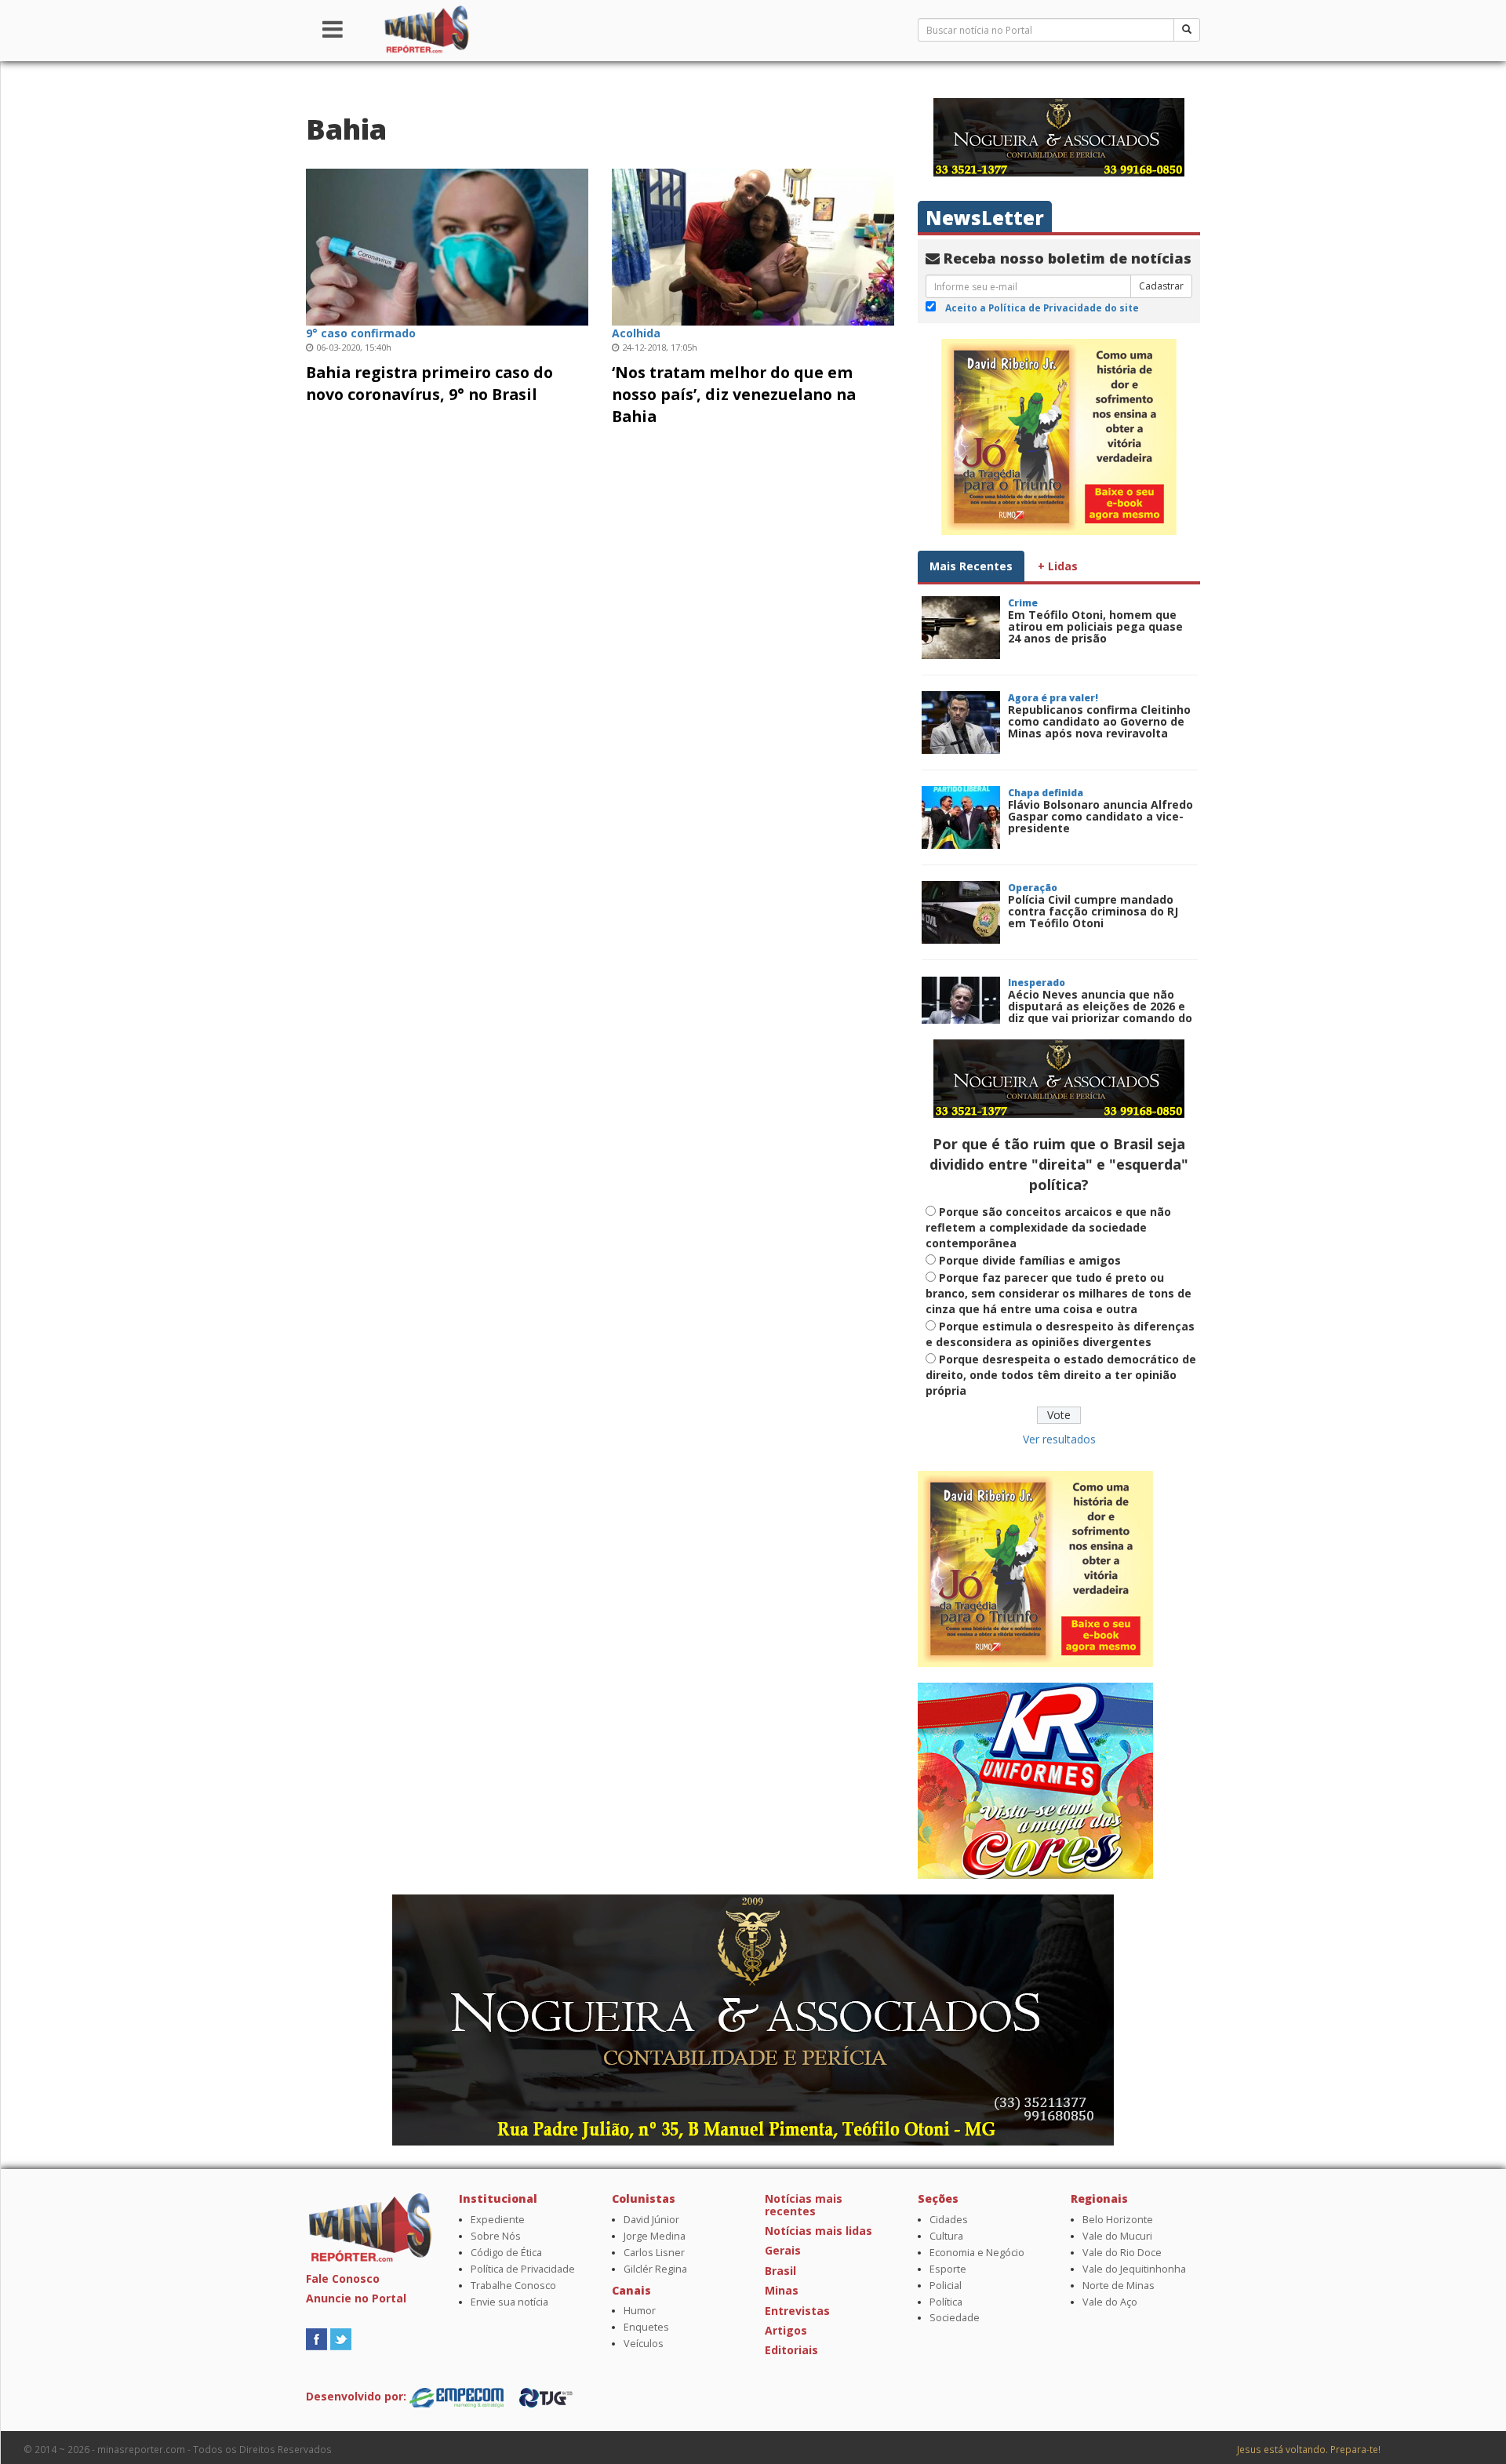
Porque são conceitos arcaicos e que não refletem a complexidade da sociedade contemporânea (1048, 1227)
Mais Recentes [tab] (971, 566)
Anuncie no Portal (356, 2298)
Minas (782, 2290)
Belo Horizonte (1118, 2220)
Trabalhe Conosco (513, 2286)
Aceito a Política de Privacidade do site (1042, 308)
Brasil (780, 2271)
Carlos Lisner (654, 2253)
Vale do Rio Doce (1122, 2253)
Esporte (948, 2269)
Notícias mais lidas (818, 2231)
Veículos (644, 2344)
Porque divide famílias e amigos (1030, 1260)
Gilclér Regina (655, 2269)
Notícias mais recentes (804, 2204)
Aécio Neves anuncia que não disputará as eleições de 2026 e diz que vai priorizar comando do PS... (1100, 1012)
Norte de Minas (1119, 2286)
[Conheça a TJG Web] (546, 2396)
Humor (640, 2311)
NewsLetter (985, 218)
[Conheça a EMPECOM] (458, 2396)
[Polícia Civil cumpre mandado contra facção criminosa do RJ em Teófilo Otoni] (961, 912)
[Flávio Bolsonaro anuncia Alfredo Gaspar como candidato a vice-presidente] (961, 817)
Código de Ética (506, 2253)
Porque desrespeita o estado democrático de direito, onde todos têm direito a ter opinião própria (1061, 1375)
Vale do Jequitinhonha (1134, 2269)
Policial (946, 2286)
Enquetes (646, 2327)
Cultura (946, 2236)
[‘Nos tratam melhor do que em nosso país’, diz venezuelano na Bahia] (753, 245)
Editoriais (791, 2350)
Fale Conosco (343, 2278)
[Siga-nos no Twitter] (341, 2337)
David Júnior (651, 2220)
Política (946, 2302)
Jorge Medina (655, 2236)
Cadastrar (1161, 286)
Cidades (949, 2220)
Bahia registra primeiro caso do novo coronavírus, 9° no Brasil (429, 383)
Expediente (498, 2220)
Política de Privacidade (523, 2269)
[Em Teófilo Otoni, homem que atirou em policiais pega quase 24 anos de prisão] (961, 628)
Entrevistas (797, 2311)
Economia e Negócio (977, 2253)
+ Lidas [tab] (1058, 566)
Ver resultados (1059, 1439)
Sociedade (955, 2318)
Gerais (783, 2250)
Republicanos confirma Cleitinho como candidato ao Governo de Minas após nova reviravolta (1099, 722)
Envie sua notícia (509, 2302)
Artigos (786, 2330)
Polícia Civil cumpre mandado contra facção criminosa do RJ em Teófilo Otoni (1093, 912)
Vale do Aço (1110, 2302)
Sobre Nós (496, 2236)
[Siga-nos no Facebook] (316, 2337)
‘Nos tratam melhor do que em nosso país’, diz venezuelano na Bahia (734, 394)
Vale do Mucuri (1117, 2236)
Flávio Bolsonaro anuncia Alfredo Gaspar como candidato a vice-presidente (1100, 817)
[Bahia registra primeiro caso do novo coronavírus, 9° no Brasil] (447, 245)
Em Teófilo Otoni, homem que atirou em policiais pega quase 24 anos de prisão (1095, 627)
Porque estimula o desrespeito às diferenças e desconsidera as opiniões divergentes (1060, 1334)
